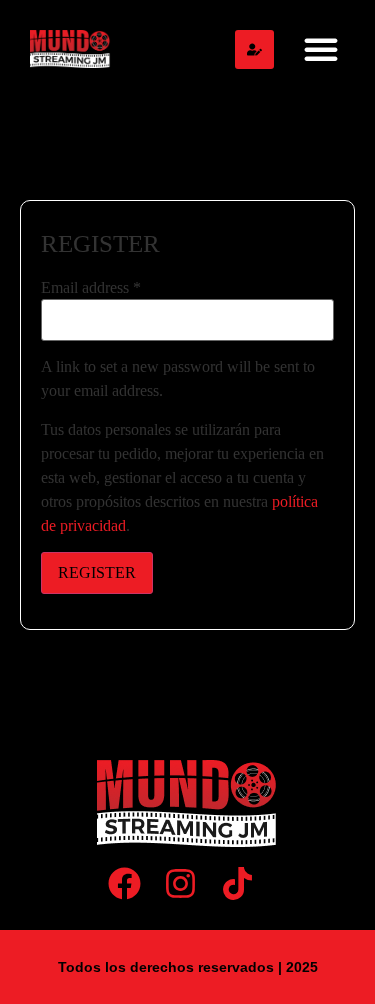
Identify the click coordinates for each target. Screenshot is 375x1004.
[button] (321, 49)
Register (97, 572)
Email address (91, 288)
